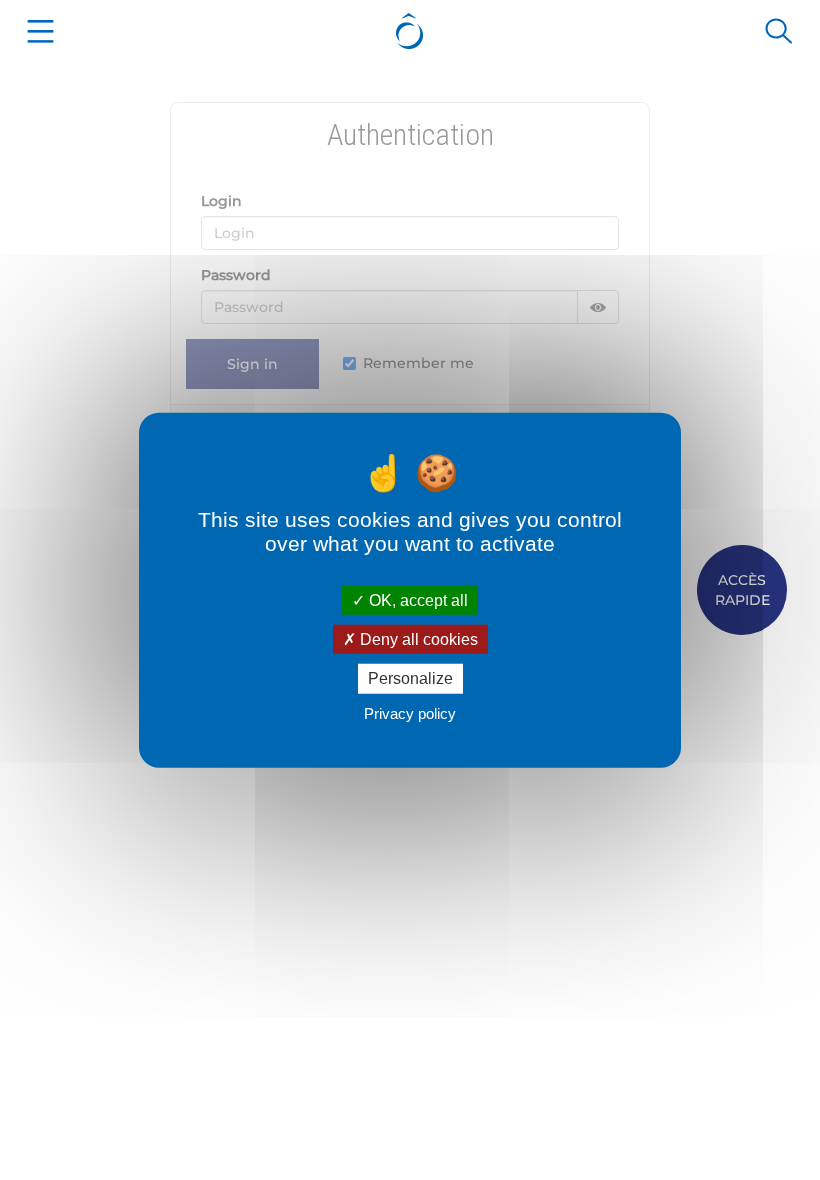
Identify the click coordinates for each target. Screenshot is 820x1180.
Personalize (410, 678)
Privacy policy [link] (410, 712)
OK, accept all (416, 600)
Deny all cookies (417, 639)
